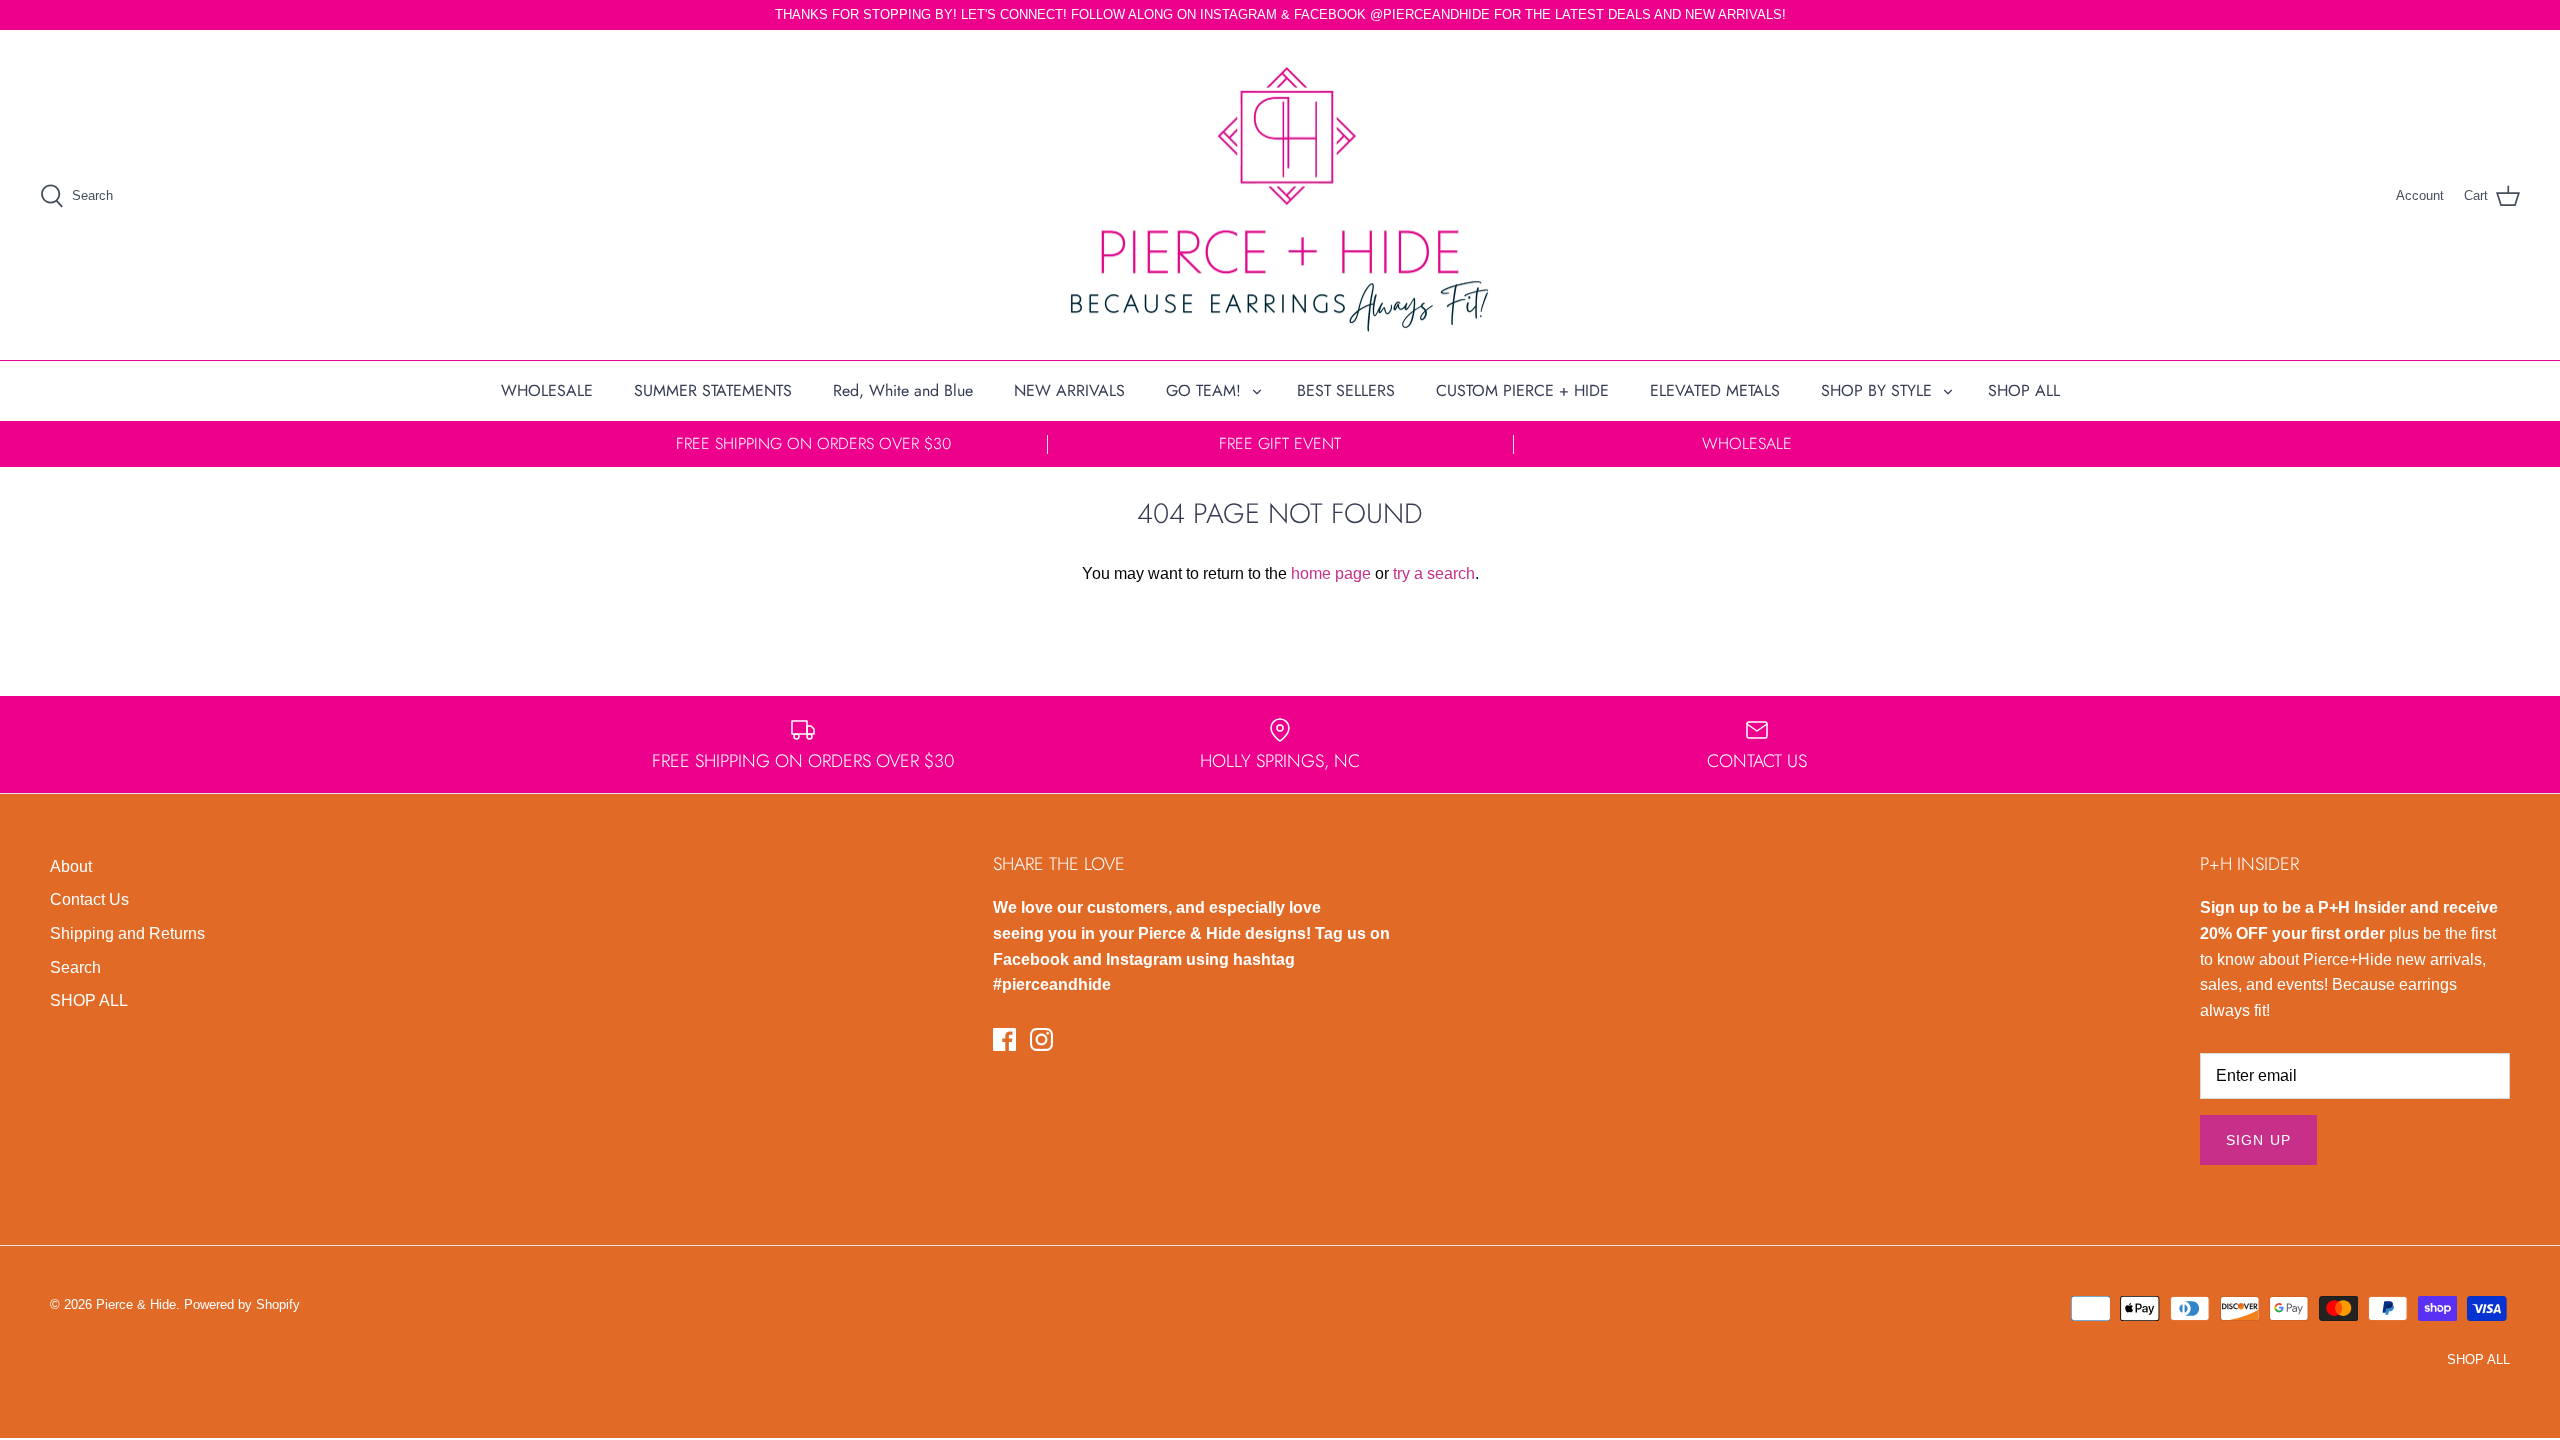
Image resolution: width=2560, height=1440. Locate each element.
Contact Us (89, 899)
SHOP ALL (2024, 390)
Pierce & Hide (136, 1304)
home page (1331, 573)
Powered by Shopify (242, 1304)
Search (75, 967)
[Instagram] (1041, 1039)
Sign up (2258, 1140)
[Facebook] (1004, 1039)
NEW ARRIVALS (1069, 390)
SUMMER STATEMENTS (713, 390)
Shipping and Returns (127, 933)
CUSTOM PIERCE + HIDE (1522, 390)
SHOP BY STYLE (1876, 390)
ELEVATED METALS (1715, 390)
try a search (1434, 573)
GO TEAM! (1203, 390)
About (71, 866)
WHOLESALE (547, 390)
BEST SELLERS (1346, 390)
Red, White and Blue (903, 390)
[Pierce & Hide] (1280, 195)
